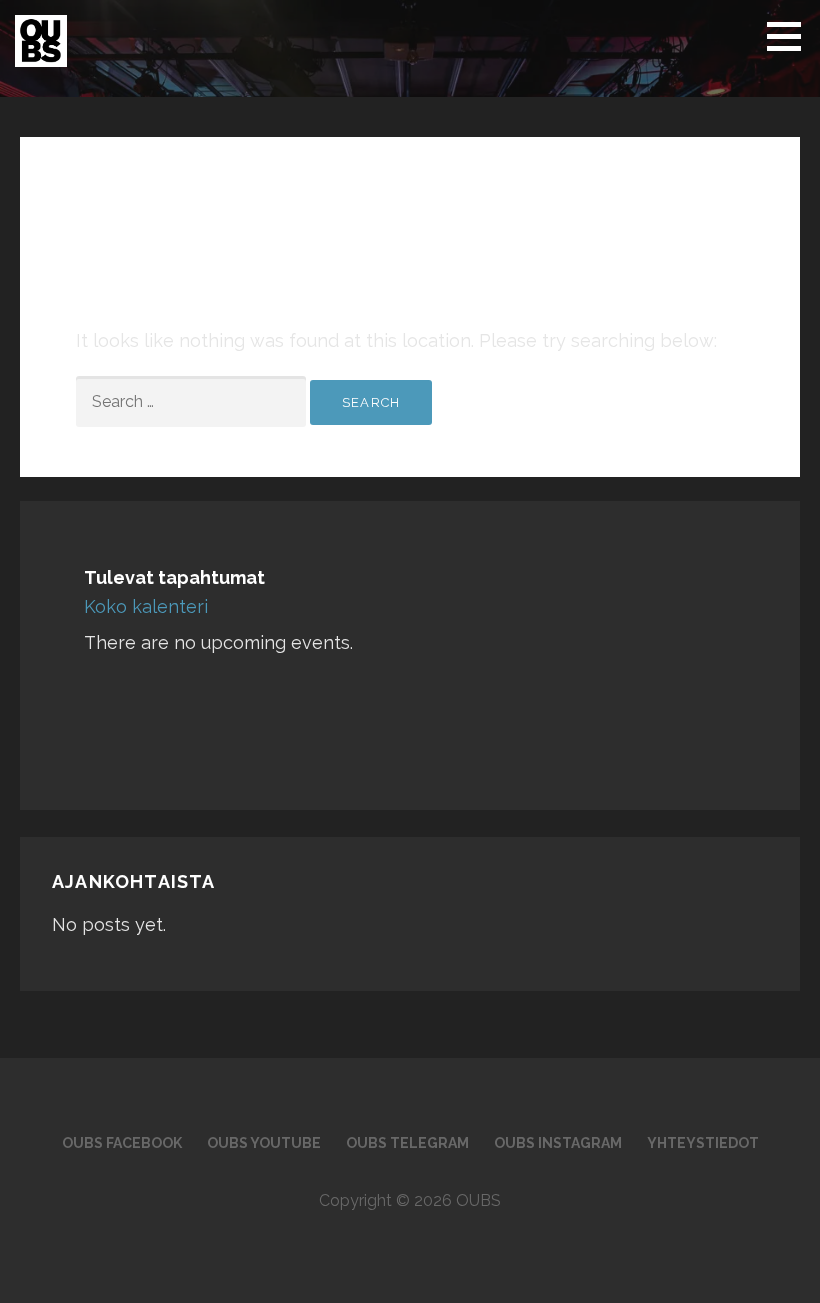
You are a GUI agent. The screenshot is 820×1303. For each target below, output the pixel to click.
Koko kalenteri (146, 606)
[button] (791, 36)
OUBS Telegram (407, 1143)
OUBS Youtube (264, 1143)
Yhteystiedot (703, 1143)
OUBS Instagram (558, 1143)
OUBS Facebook (122, 1143)
